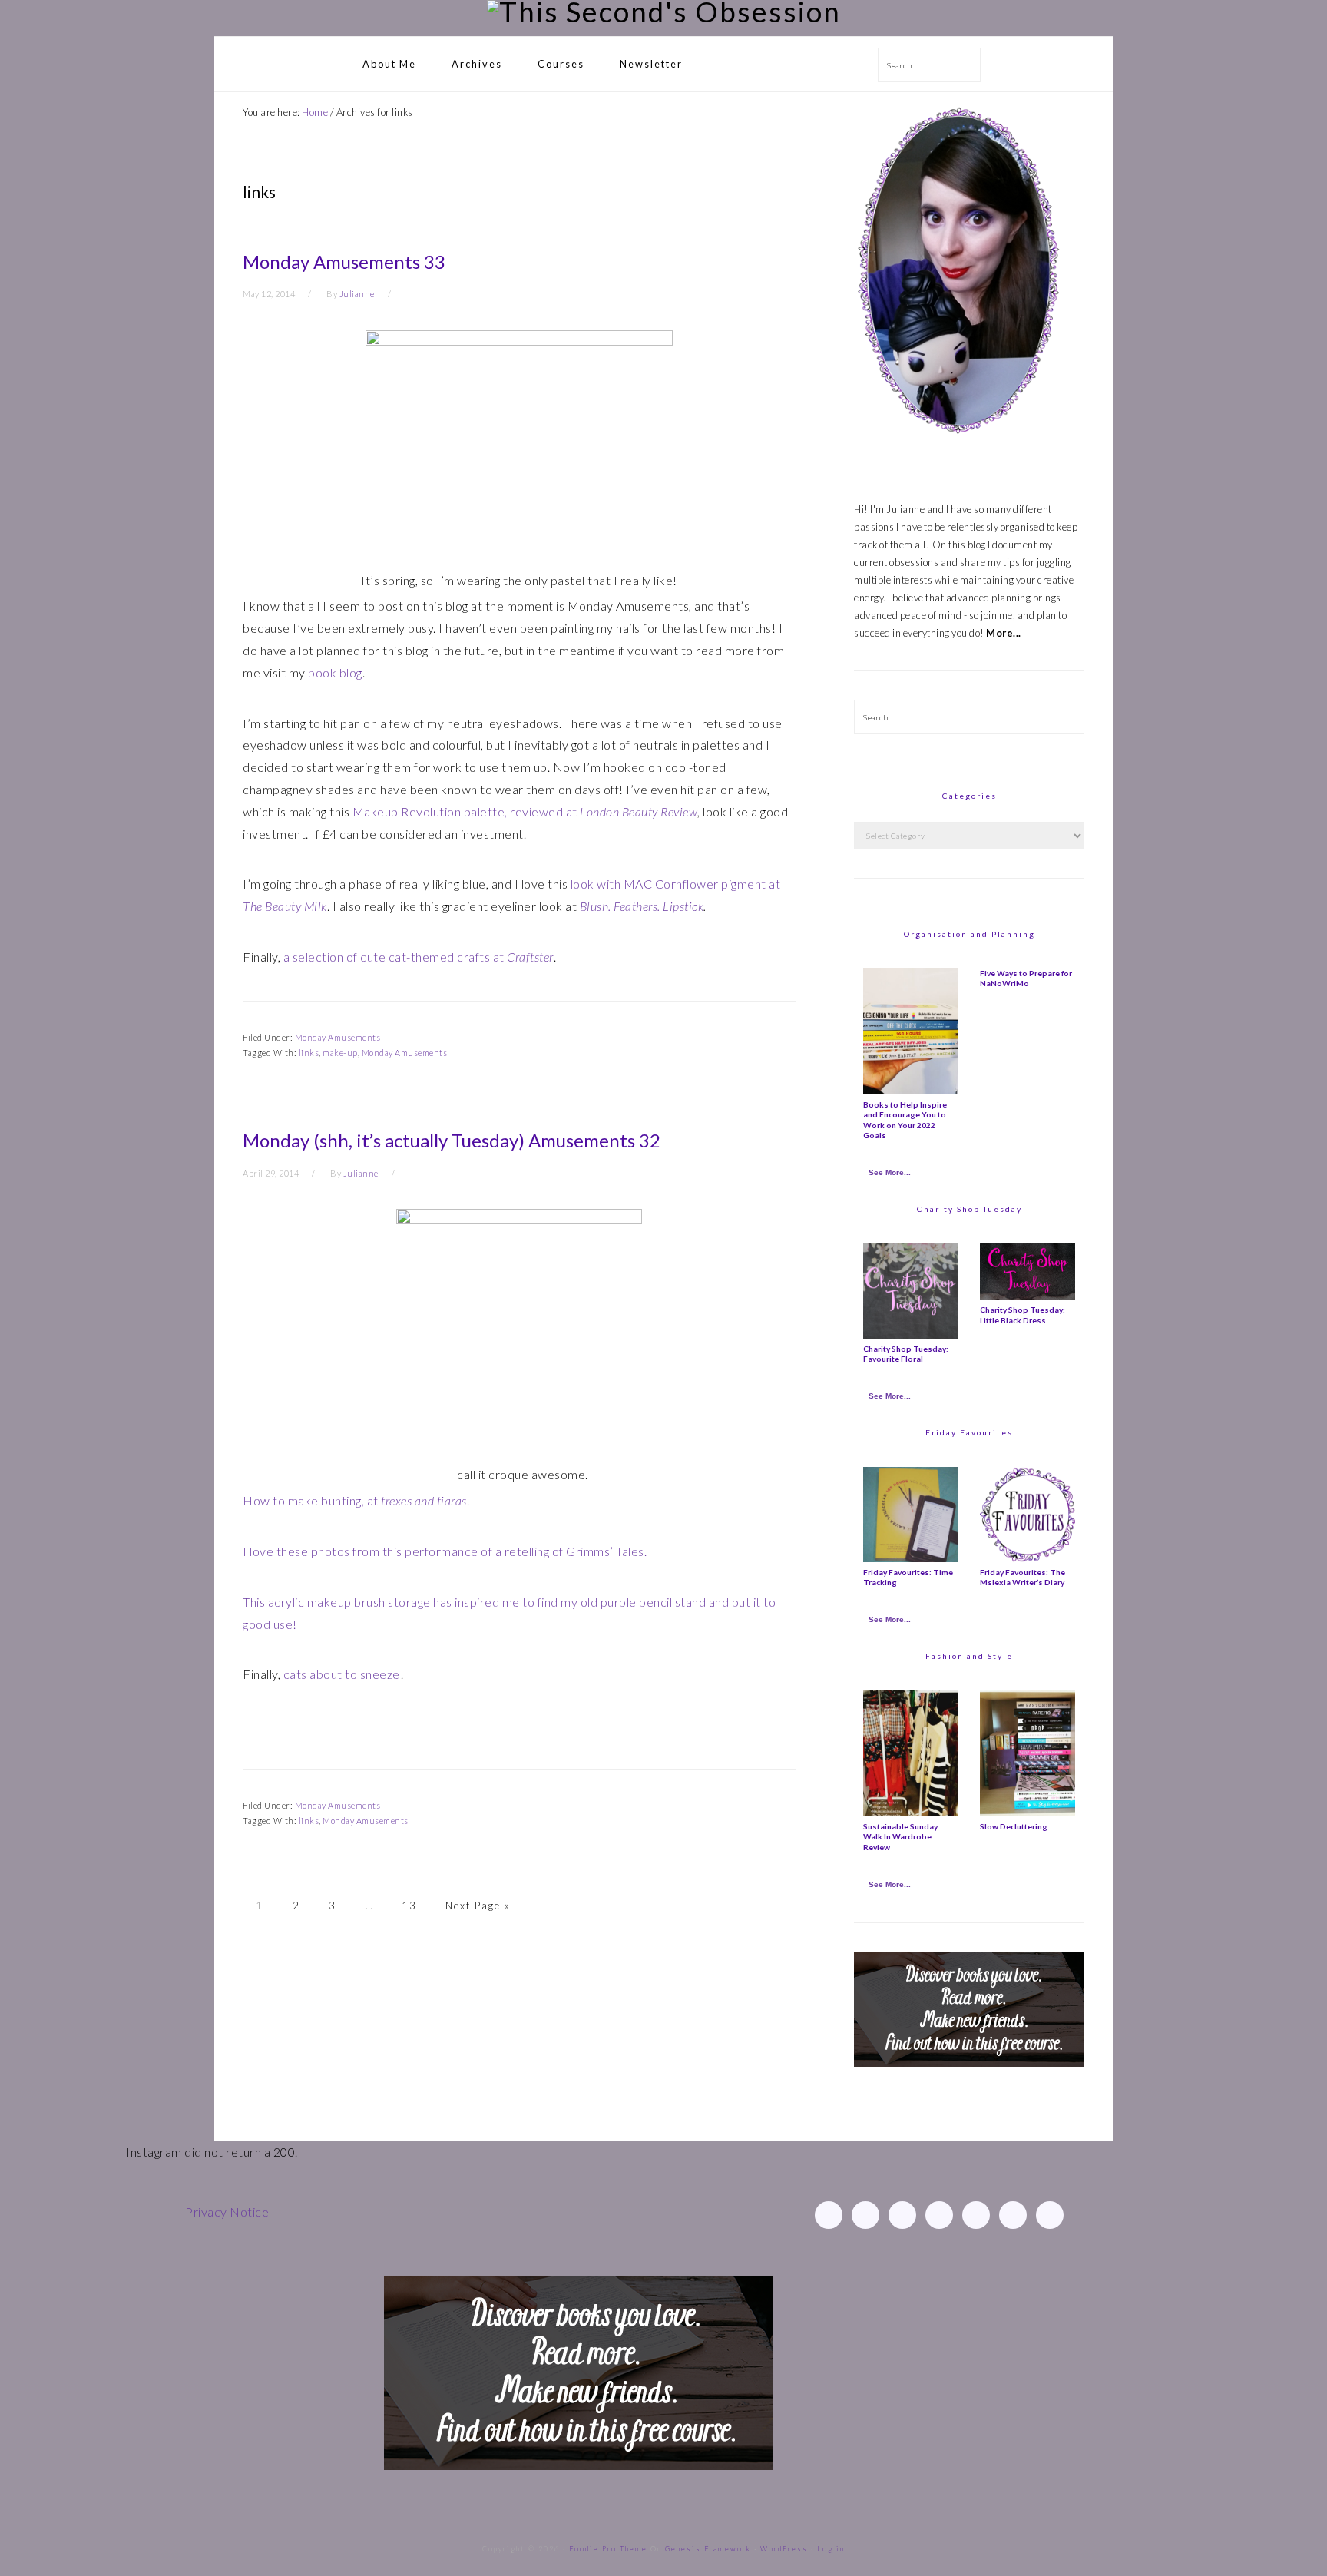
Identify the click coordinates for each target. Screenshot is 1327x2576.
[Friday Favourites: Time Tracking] (911, 1558)
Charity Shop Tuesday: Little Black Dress (1023, 1314)
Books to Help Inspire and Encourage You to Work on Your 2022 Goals (905, 1120)
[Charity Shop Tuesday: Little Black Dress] (1028, 1296)
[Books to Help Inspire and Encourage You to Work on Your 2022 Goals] (911, 1091)
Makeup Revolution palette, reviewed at (525, 811)
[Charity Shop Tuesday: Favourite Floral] (911, 1335)
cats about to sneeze (342, 1674)
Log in (831, 2549)
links (309, 1053)
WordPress (784, 2549)
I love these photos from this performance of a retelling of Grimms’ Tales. (445, 1551)
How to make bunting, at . (356, 1500)
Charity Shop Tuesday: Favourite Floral (906, 1354)
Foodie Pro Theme (608, 2549)
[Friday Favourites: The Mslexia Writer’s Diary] (1028, 1558)
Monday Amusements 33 (344, 262)
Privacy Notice (227, 2212)
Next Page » (478, 1906)
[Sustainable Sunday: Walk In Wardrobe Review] (911, 1813)
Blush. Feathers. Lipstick (642, 906)
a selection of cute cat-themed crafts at (419, 957)
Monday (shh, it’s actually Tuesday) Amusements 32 (452, 1140)
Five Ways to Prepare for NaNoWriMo (1026, 978)
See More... (890, 1172)
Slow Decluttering (1014, 1826)
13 (409, 1906)
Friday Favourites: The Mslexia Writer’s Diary (1023, 1577)
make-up (340, 1053)
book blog (335, 672)
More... (1004, 633)
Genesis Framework (708, 2549)
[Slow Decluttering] (1028, 1813)
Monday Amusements (338, 1037)
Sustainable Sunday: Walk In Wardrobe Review (902, 1837)
